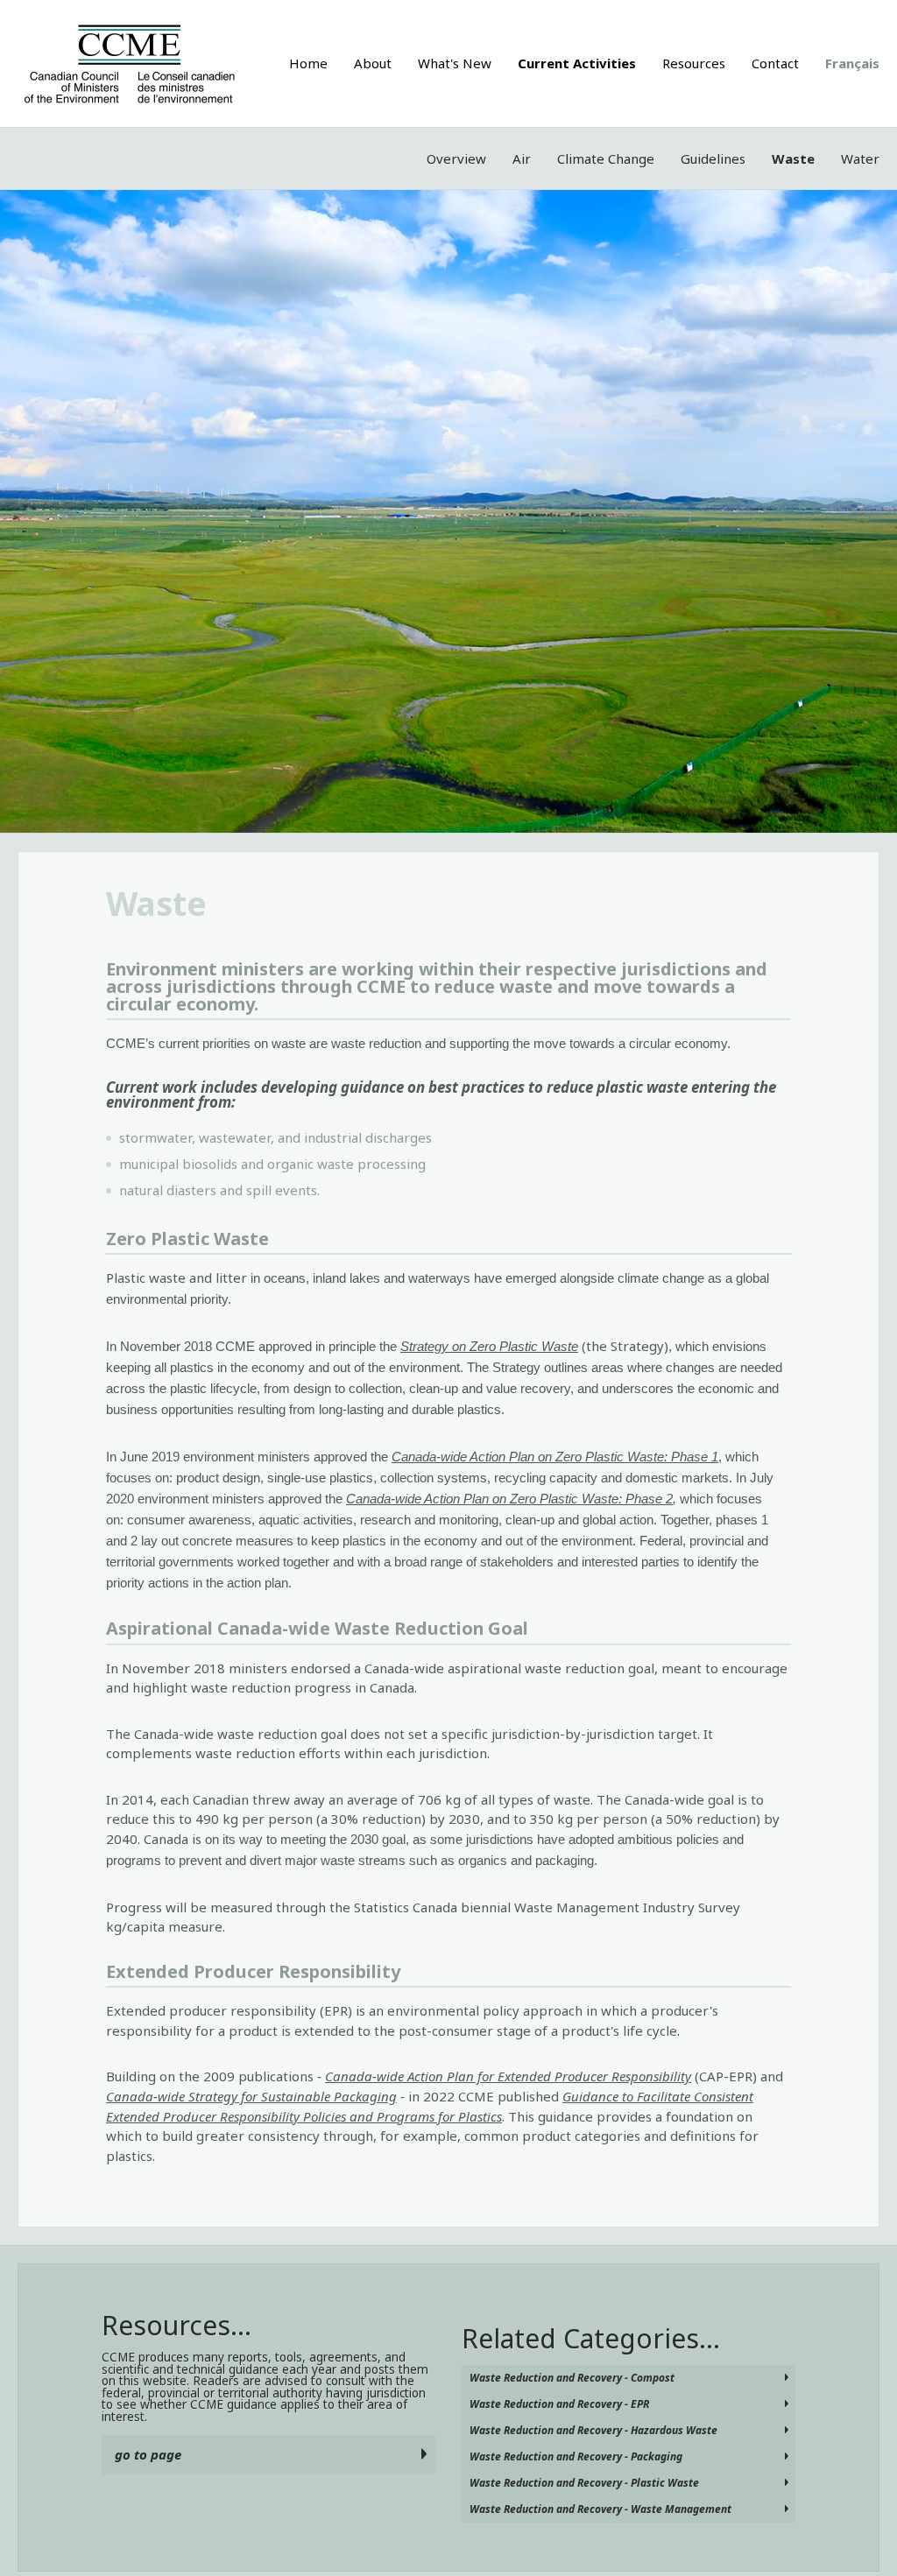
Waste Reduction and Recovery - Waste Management (600, 2509)
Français (852, 63)
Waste (793, 158)
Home (308, 63)
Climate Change (606, 158)
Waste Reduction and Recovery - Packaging (576, 2456)
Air (522, 158)
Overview (456, 158)
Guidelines (713, 158)
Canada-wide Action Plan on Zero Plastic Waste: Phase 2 (509, 1499)
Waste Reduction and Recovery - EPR (559, 2404)
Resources (694, 63)
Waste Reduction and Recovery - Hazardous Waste (593, 2430)
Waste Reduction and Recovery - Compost (572, 2378)
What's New (455, 63)
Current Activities (577, 63)
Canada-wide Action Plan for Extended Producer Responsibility (508, 2076)
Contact (775, 63)
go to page (148, 2454)
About (373, 63)
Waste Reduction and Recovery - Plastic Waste (584, 2483)
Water (860, 158)
